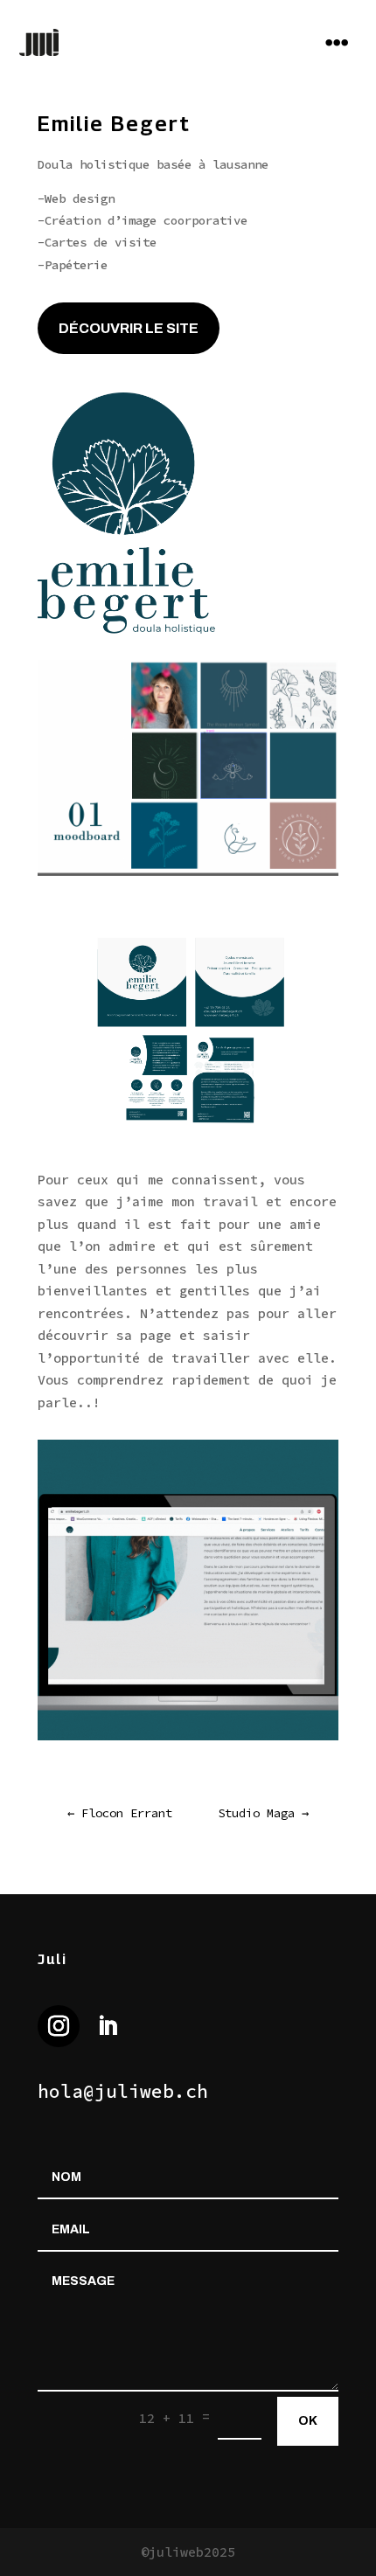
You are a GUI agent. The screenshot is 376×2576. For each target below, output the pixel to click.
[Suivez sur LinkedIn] (108, 2026)
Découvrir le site (129, 328)
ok (308, 2421)
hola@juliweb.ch (123, 2091)
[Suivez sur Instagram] (59, 2026)
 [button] (337, 42)
